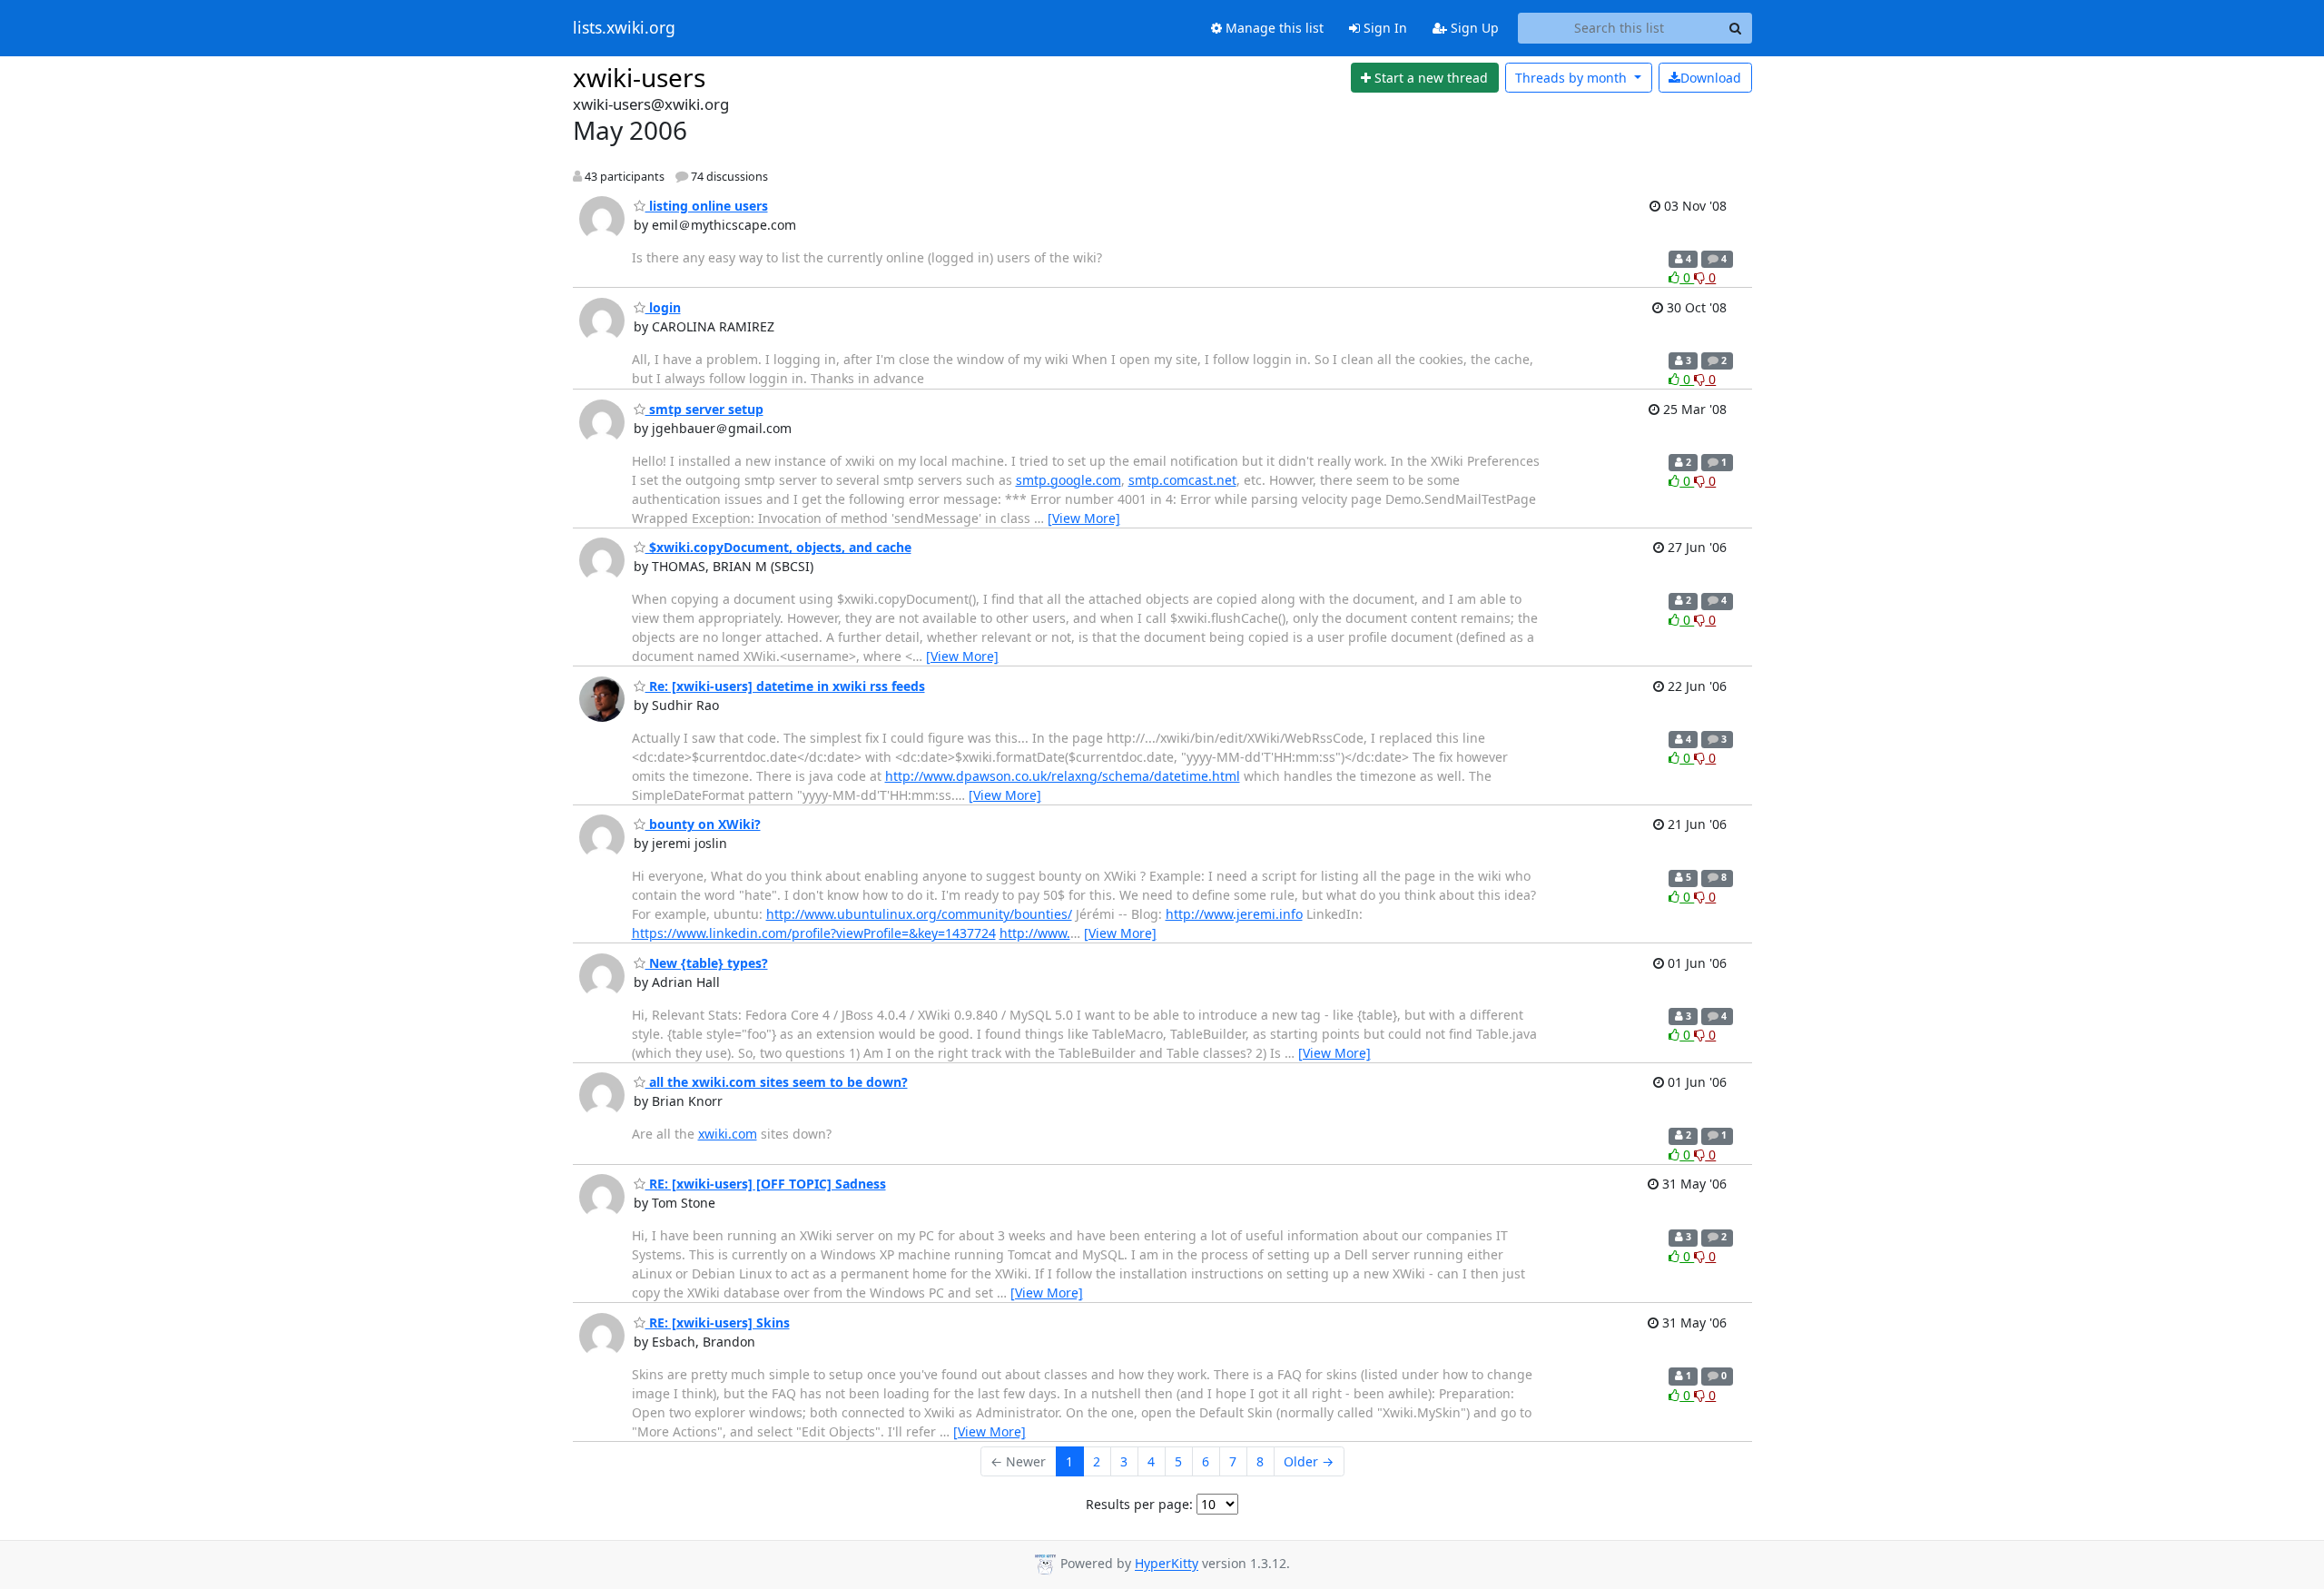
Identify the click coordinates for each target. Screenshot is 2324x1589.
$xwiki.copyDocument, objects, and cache (778, 547)
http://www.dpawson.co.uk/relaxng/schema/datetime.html (1063, 776)
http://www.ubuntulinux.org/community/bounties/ (919, 914)
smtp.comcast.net (1182, 480)
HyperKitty (1167, 1564)
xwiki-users (639, 77)
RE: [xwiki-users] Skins (718, 1323)
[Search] (1736, 28)
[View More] (1084, 518)
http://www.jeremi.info (1234, 914)
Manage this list (1273, 28)
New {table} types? (707, 963)
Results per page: (1139, 1504)
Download (1711, 78)
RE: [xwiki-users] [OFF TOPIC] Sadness (766, 1184)
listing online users (707, 206)
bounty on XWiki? (703, 824)
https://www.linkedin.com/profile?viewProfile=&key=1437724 (814, 933)
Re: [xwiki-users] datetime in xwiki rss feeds (785, 686)
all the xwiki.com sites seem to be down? (777, 1082)
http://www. (1035, 933)
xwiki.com (728, 1134)
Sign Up (1473, 28)
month (1573, 78)
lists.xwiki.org (624, 28)
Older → (1309, 1461)
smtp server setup (704, 409)
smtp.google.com (1068, 480)
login (663, 307)
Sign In (1384, 28)
